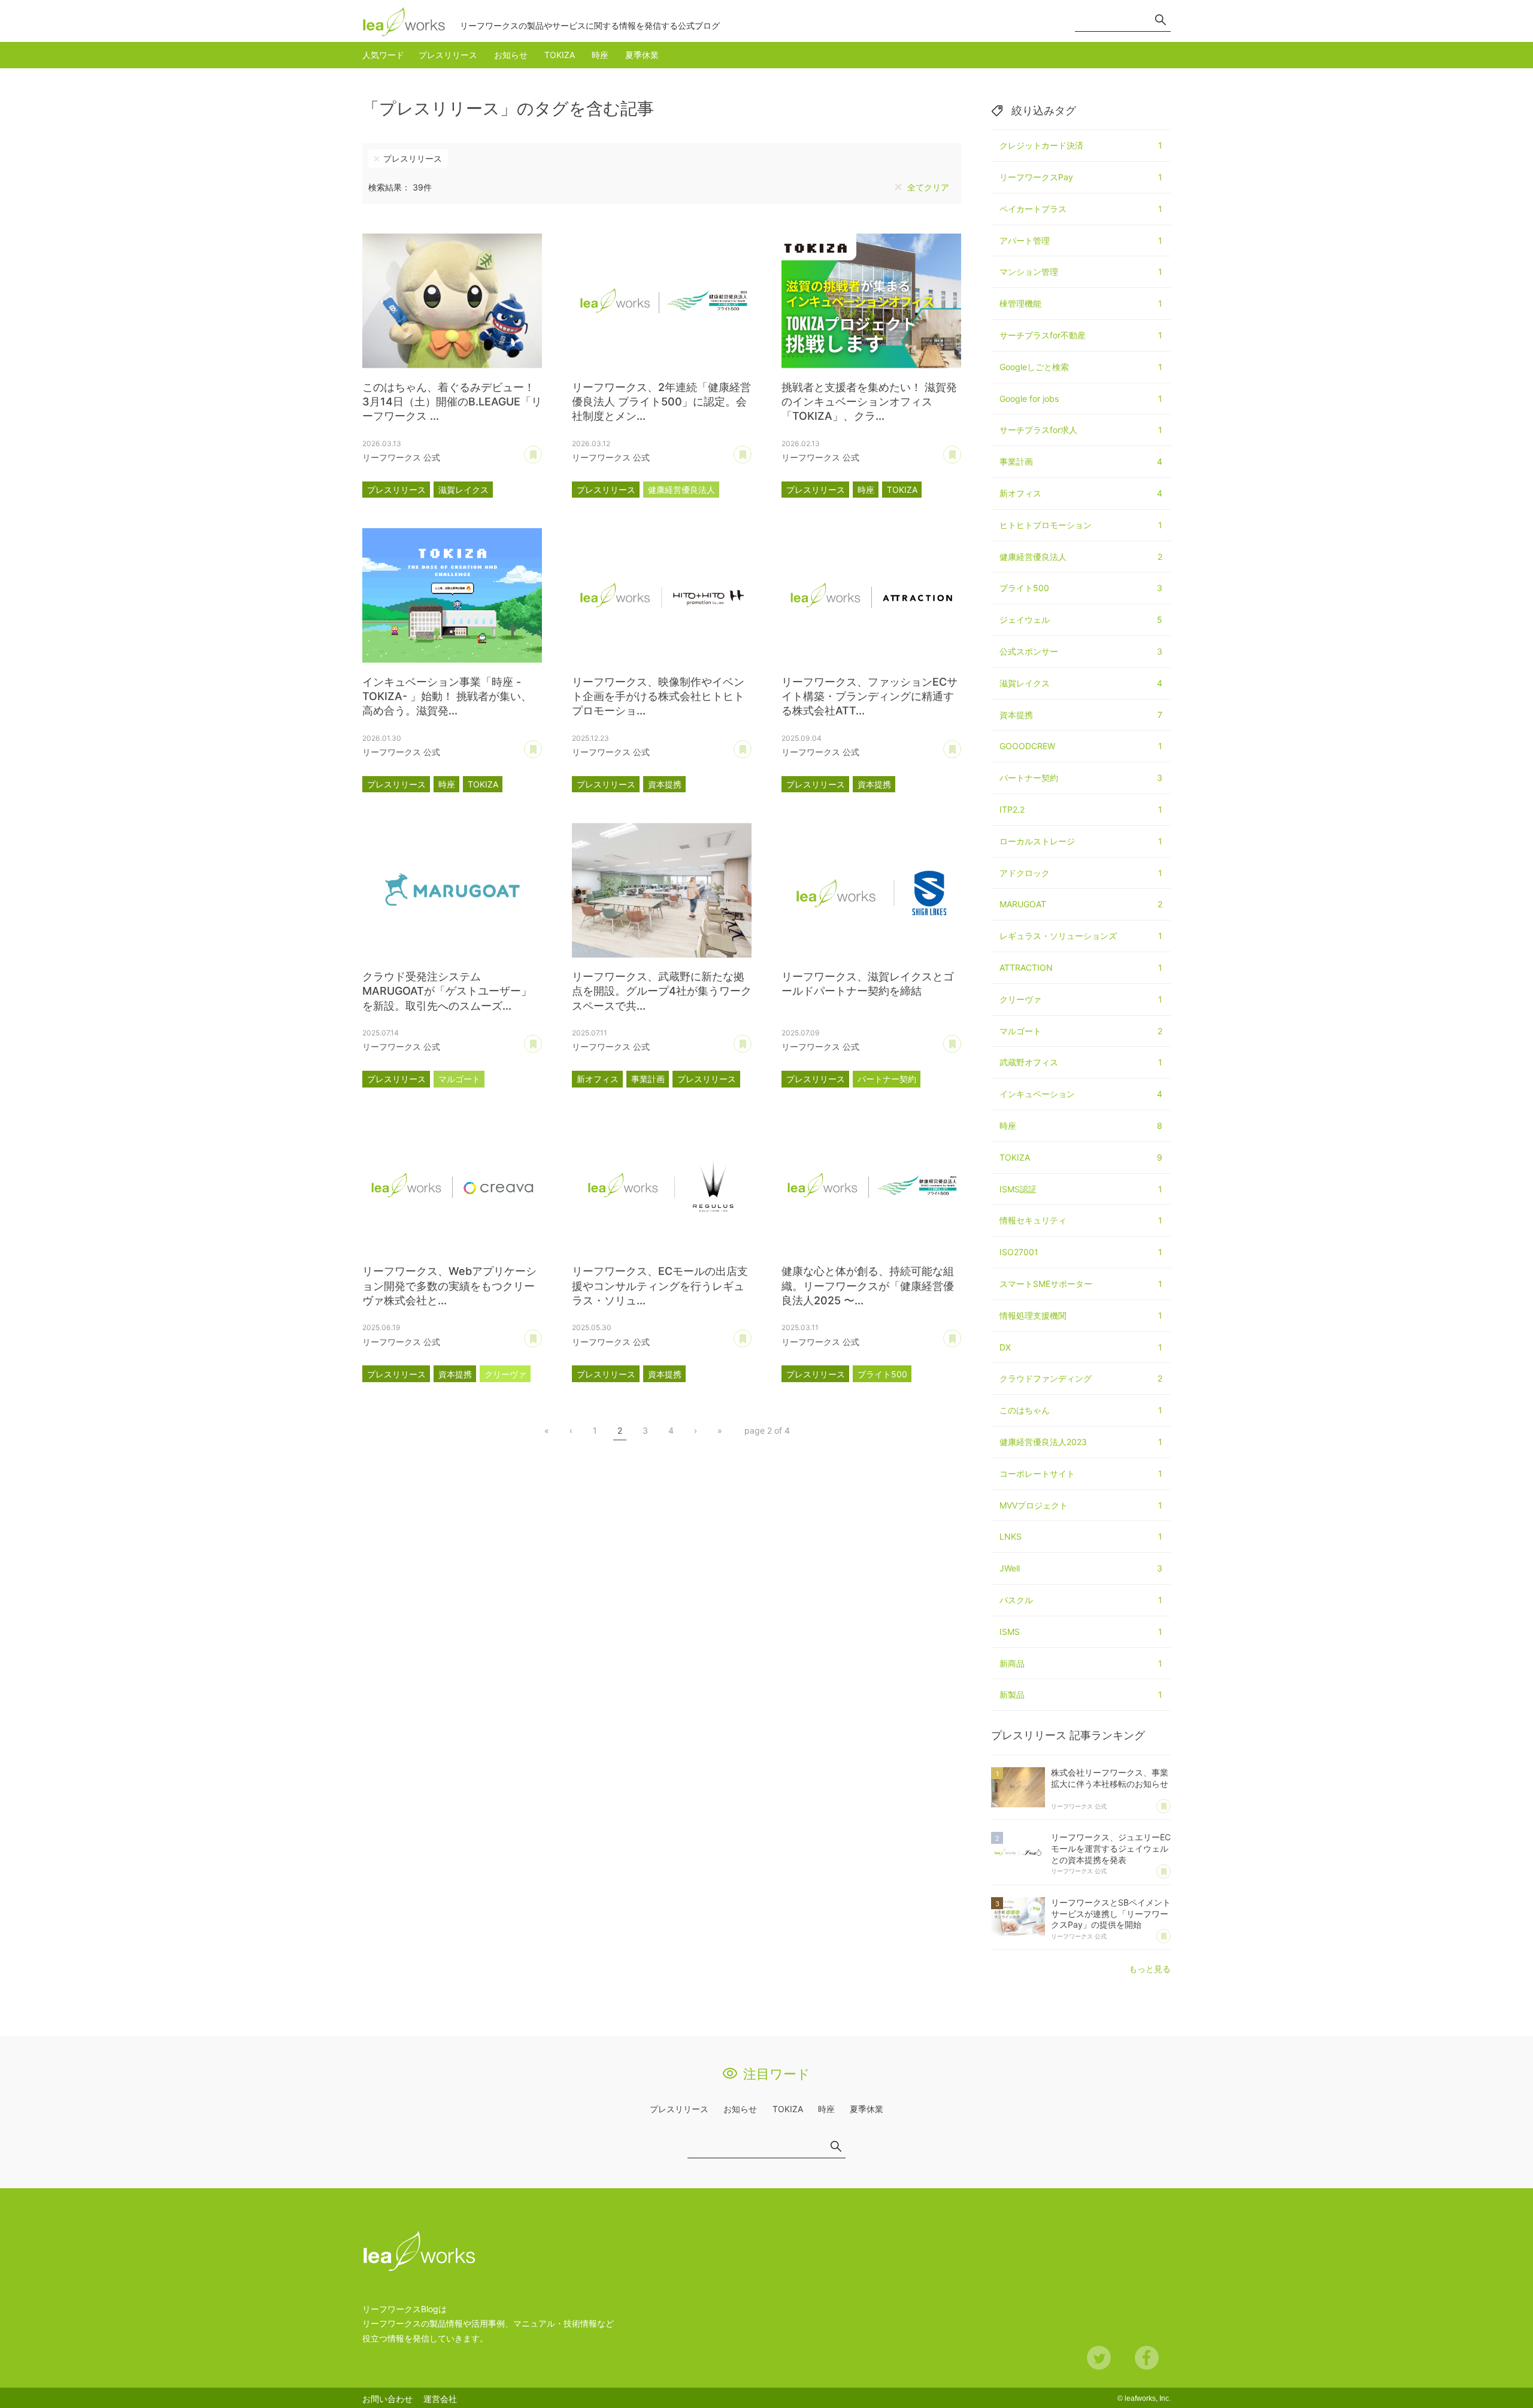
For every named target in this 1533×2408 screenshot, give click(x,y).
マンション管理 (1081, 272)
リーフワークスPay (1081, 177)
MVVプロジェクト (1081, 1505)
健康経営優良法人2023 (1081, 1442)
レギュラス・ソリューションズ (1081, 936)
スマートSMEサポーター (1081, 1284)
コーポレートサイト (1081, 1473)
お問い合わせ (387, 2399)
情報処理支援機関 (1081, 1315)
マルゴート (459, 1079)
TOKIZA (560, 55)
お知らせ (511, 55)
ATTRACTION (1081, 967)
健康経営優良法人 (681, 490)
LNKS (1081, 1536)
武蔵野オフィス (1081, 1062)
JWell (1081, 1568)
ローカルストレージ (1081, 841)
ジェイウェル (1081, 620)
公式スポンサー (1081, 651)
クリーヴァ (505, 1374)
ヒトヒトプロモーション (1081, 525)
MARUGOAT (1081, 904)
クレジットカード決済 (1081, 145)
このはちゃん (1081, 1410)
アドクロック (1081, 873)
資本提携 (665, 784)
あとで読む (542, 450)
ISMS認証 (1081, 1189)
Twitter (1099, 2358)
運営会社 (440, 2399)
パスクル (1081, 1600)
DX (1081, 1347)
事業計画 (648, 1079)
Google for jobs (1081, 399)
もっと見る (1150, 1969)
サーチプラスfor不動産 (1081, 335)
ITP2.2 (1081, 809)
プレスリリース (448, 55)
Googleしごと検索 (1081, 367)
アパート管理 (1081, 240)
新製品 (1081, 1694)
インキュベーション (1081, 1094)
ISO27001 (1081, 1252)
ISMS (1081, 1632)
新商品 (1081, 1663)
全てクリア (928, 187)
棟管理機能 (1081, 303)
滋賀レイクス (463, 490)
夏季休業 (642, 55)
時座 (600, 55)
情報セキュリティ (1081, 1220)
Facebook (1147, 2358)
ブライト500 (882, 1374)
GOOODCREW (1081, 746)
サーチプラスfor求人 (1081, 430)
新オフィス (598, 1079)
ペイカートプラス (1081, 209)
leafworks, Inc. (1148, 2398)
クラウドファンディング (1081, 1378)
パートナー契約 (887, 1079)
